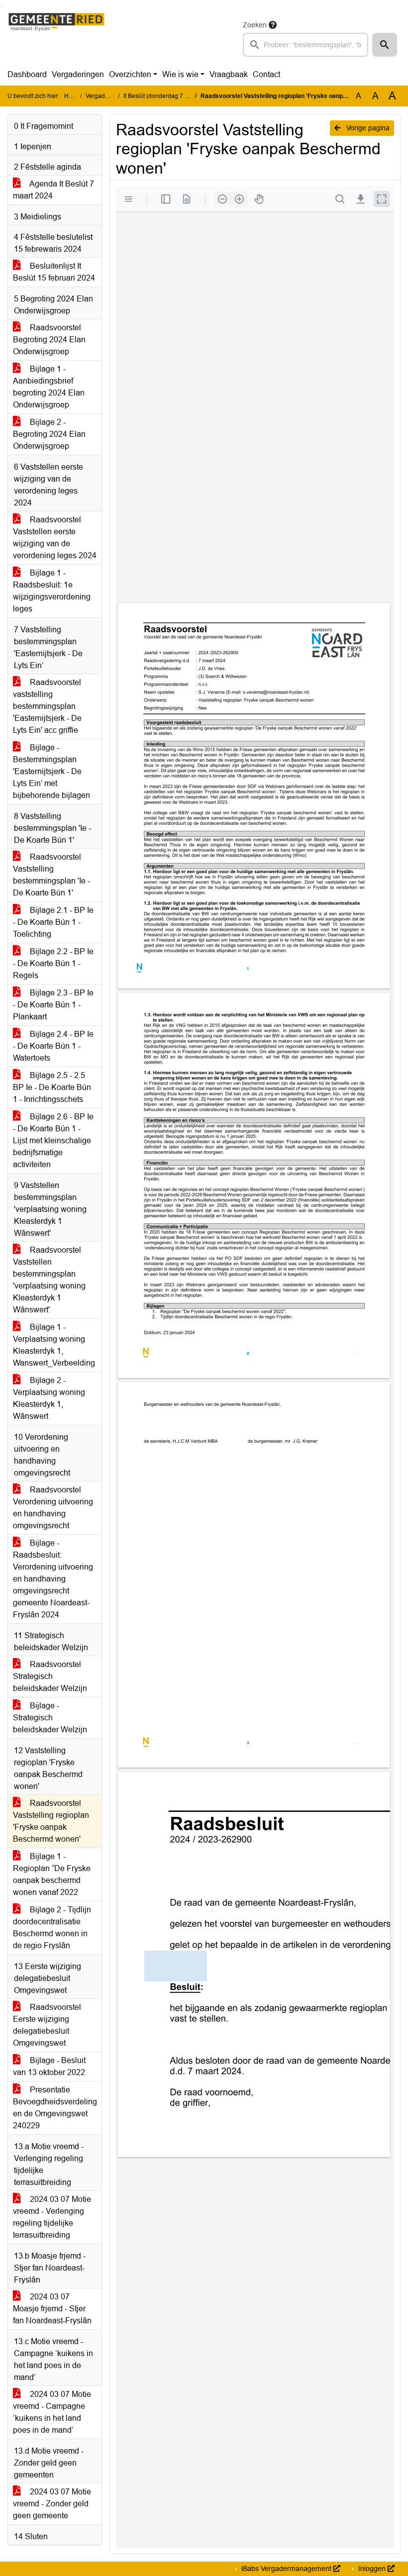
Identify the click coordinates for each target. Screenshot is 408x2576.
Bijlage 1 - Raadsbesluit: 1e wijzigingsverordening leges (52, 591)
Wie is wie (180, 74)
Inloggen (372, 2569)
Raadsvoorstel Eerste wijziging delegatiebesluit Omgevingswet (47, 2025)
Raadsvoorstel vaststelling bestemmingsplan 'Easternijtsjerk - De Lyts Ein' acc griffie (47, 706)
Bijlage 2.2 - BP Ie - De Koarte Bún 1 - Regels (53, 963)
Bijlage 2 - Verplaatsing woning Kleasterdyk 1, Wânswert (49, 1398)
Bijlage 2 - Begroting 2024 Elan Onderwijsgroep (49, 434)
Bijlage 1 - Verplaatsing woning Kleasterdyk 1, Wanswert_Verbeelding (54, 1345)
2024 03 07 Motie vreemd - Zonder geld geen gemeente (52, 2504)
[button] (385, 45)
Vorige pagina (367, 128)
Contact (266, 74)
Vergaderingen (78, 74)
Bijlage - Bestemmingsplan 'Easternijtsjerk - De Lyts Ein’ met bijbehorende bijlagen (51, 771)
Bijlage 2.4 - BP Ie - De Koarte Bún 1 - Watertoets (53, 1046)
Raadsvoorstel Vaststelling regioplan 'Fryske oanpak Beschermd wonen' (51, 1821)
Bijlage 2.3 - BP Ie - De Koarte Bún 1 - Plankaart (53, 1005)
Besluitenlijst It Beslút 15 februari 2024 (54, 272)
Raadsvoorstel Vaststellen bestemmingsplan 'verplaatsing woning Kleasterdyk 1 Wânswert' (49, 1280)
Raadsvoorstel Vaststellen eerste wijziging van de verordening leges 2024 (55, 538)
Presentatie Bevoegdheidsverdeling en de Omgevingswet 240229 (55, 2108)
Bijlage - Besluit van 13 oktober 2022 (49, 2066)
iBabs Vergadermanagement (286, 2569)
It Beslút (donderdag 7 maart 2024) (170, 96)
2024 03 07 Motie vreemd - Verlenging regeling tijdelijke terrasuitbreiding (52, 2217)
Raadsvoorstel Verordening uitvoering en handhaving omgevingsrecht (53, 1508)
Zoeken (255, 25)
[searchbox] (306, 45)
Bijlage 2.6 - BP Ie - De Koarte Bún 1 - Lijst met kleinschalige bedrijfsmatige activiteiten (53, 1140)
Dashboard (27, 74)
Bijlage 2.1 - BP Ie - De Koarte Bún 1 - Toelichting (53, 922)
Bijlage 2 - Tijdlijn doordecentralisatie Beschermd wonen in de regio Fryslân (52, 1928)
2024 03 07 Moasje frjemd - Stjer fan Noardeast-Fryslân (52, 2309)
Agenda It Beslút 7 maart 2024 (53, 190)
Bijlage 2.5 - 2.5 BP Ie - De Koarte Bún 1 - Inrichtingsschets (52, 1087)
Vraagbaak (229, 74)
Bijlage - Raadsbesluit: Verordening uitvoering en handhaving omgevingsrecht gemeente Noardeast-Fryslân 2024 (53, 1579)
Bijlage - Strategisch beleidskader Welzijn (50, 1718)
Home (72, 96)
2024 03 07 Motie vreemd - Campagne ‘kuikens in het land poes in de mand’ (52, 2412)
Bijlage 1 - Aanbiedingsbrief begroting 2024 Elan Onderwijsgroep (49, 387)
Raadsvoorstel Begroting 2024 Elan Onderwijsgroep (49, 340)
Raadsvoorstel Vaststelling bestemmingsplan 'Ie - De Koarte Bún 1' (51, 875)
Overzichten (130, 74)
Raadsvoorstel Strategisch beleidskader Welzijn (50, 1676)
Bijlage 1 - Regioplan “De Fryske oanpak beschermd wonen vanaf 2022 (52, 1874)
